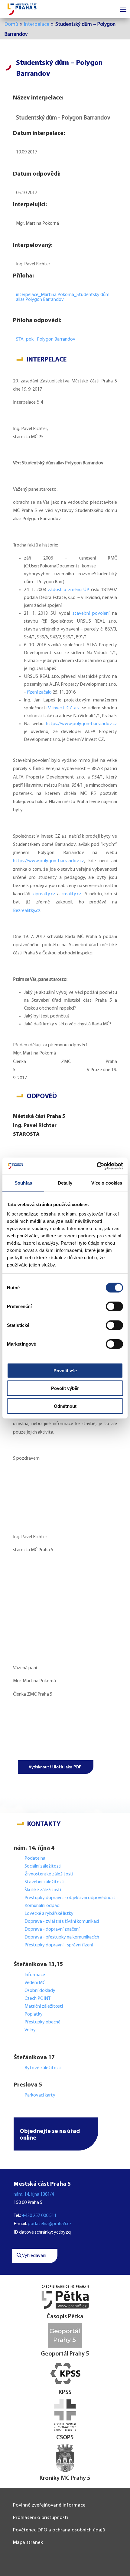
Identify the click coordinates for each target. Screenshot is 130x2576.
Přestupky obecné (42, 2022)
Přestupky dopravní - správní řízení (59, 1945)
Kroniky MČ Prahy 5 (65, 2478)
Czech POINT (37, 1999)
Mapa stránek (28, 2542)
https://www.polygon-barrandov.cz (81, 724)
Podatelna (35, 1858)
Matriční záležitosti (44, 2006)
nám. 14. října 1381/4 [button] (34, 2194)
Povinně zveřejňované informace (49, 2505)
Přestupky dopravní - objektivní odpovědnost (70, 1898)
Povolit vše (65, 1370)
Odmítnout (65, 1406)
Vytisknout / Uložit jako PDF (55, 1767)
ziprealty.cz (44, 894)
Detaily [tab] (65, 1183)
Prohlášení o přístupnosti (41, 2518)
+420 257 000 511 (39, 2216)
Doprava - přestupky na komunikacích (62, 1937)
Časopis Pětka (65, 2317)
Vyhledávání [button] (34, 2256)
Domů (11, 24)
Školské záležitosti (43, 1890)
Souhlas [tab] (23, 1183)
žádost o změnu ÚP (69, 590)
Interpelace (37, 24)
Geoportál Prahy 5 (65, 2354)
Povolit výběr (65, 1388)
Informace (35, 1975)
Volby (30, 2030)
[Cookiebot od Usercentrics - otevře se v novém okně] (97, 1166)
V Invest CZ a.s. (64, 708)
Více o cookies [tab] (107, 1183)
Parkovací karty (40, 2095)
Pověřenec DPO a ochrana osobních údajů (59, 2530)
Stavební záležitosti (44, 1882)
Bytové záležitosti (43, 2068)
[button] (56, 2134)
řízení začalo (39, 692)
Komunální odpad (42, 1906)
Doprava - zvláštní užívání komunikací (62, 1922)
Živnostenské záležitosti (49, 1874)
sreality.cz (71, 894)
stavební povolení (91, 614)
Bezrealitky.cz (27, 911)
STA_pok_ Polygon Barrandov (46, 339)
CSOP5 (65, 2438)
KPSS (65, 2393)
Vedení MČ (35, 1983)
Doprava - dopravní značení (52, 1929)
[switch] (114, 1306)
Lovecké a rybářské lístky (49, 1914)
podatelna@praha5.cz (50, 2224)
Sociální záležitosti (43, 1866)
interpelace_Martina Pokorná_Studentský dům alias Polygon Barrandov (63, 297)
